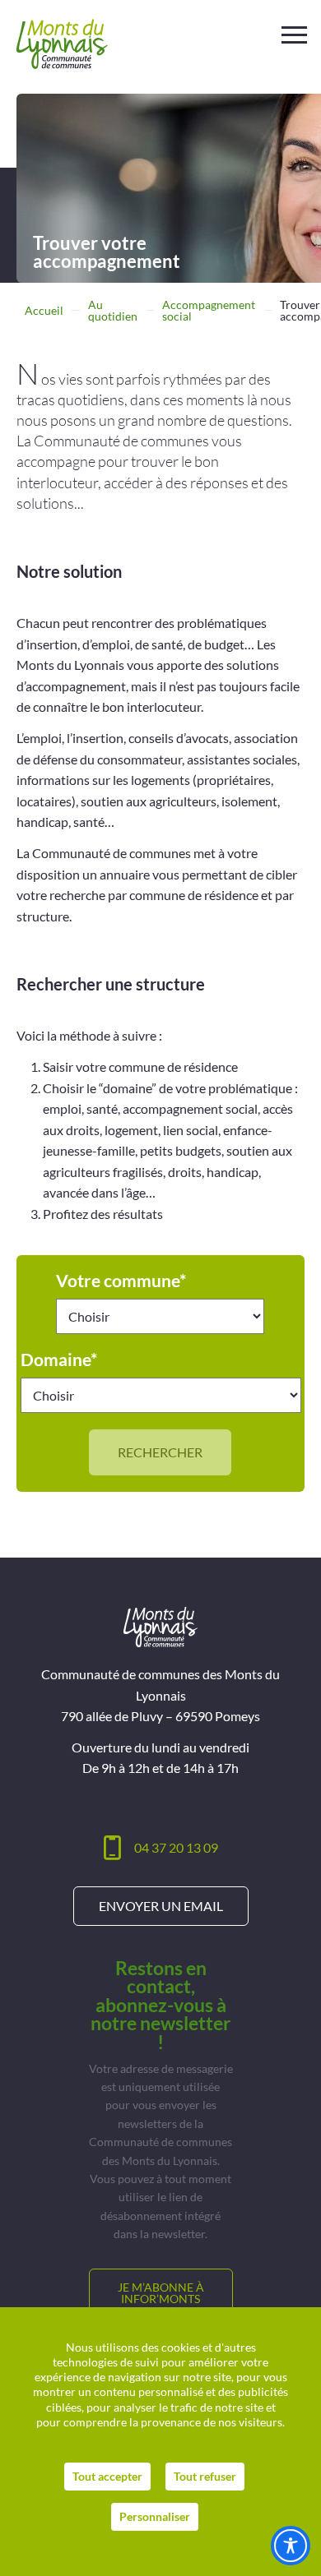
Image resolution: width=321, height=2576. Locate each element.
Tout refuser (205, 2476)
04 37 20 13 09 (176, 1847)
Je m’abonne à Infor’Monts (161, 2293)
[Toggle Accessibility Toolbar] (291, 2546)
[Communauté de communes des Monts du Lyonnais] (62, 44)
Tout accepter (107, 2476)
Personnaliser (155, 2516)
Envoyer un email (161, 1906)
